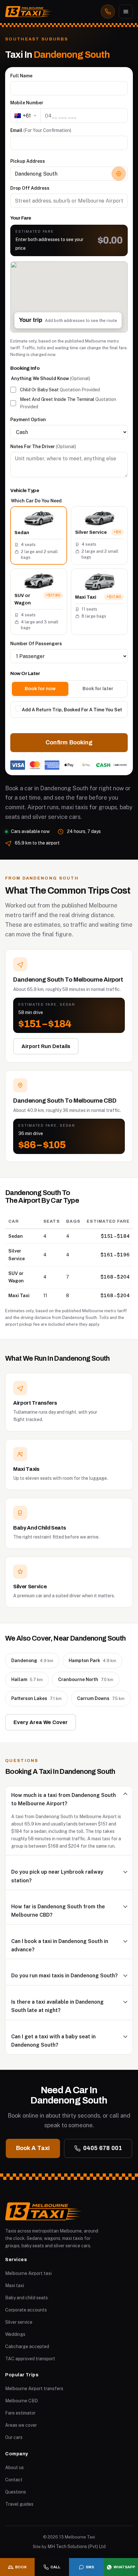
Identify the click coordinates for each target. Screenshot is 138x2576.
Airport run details (46, 1046)
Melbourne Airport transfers (34, 2389)
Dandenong (32, 1661)
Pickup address (28, 161)
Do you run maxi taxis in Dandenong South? (65, 1976)
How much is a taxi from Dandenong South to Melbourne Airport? (64, 1799)
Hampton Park (92, 1661)
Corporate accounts (26, 2310)
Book (21, 2567)
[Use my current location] (119, 174)
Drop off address (30, 188)
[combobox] (69, 174)
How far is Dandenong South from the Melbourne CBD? (58, 1911)
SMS (90, 2567)
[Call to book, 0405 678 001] (108, 12)
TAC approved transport (30, 2359)
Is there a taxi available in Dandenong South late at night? (57, 2006)
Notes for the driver (43, 447)
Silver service (19, 2322)
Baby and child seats (26, 2298)
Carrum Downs (101, 1698)
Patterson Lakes (36, 1698)
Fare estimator (20, 2413)
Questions (16, 2492)
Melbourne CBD (22, 2401)
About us (14, 2468)
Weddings (15, 2334)
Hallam (27, 1679)
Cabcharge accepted (27, 2346)
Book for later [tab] (98, 689)
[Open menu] (126, 12)
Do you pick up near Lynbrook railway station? (57, 1876)
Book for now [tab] (40, 689)
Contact (14, 2480)
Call (55, 2567)
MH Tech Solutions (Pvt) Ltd (77, 2546)
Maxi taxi (15, 2285)
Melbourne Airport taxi (28, 2273)
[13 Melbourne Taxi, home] (29, 12)
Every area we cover (41, 1722)
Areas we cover (21, 2425)
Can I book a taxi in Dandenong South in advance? (60, 1945)
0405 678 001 (103, 2148)
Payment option (28, 420)
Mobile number (27, 103)
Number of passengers (36, 644)
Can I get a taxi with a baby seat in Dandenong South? (53, 2041)
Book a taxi (33, 2148)
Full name (21, 76)
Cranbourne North (86, 1679)
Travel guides (19, 2504)
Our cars (14, 2437)
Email (41, 130)
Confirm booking (69, 742)
